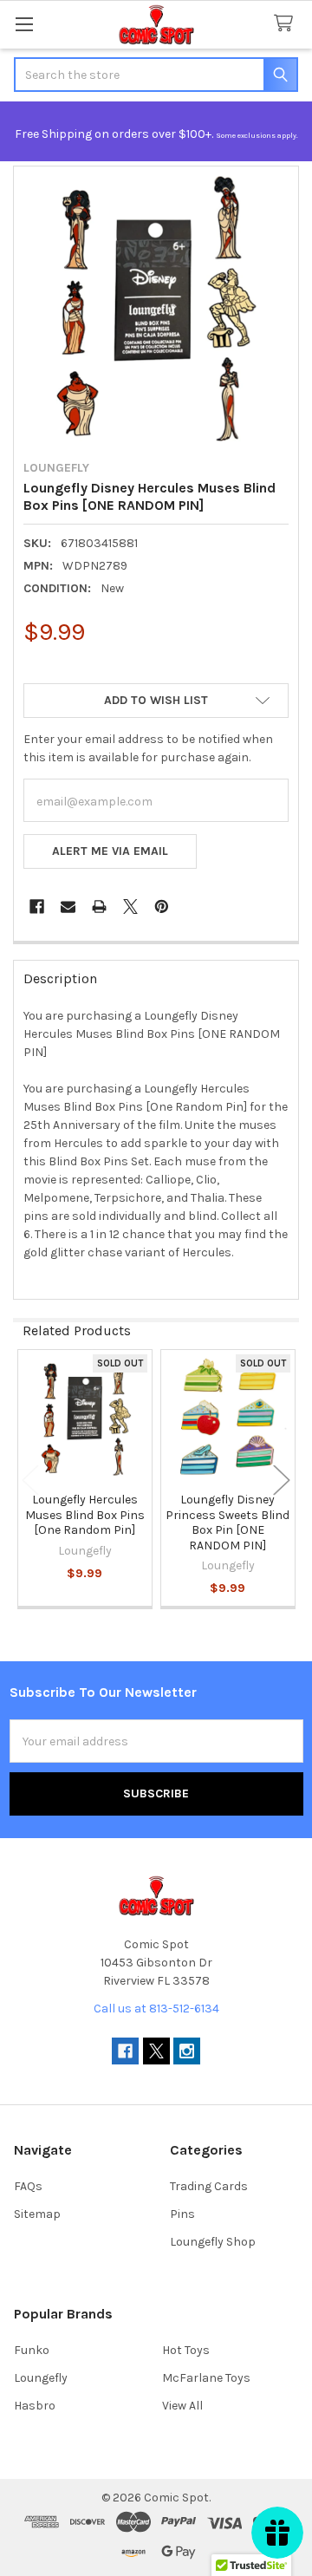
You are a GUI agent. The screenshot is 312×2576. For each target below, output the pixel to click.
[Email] (68, 906)
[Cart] (287, 24)
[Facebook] (37, 906)
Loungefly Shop (213, 2242)
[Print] (99, 906)
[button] (156, 701)
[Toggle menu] (24, 24)
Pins (182, 2214)
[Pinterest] (162, 906)
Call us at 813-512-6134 (156, 2009)
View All (182, 2406)
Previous (30, 1480)
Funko (32, 2350)
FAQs (28, 2186)
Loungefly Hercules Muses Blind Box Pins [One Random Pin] (85, 1515)
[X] (130, 906)
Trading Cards (209, 2186)
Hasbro (35, 2406)
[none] (156, 309)
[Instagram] (187, 2051)
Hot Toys (186, 2350)
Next (282, 1480)
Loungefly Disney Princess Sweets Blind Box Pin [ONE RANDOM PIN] (227, 1523)
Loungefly (41, 2378)
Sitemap (37, 2214)
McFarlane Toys (206, 2378)
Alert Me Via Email (110, 851)
